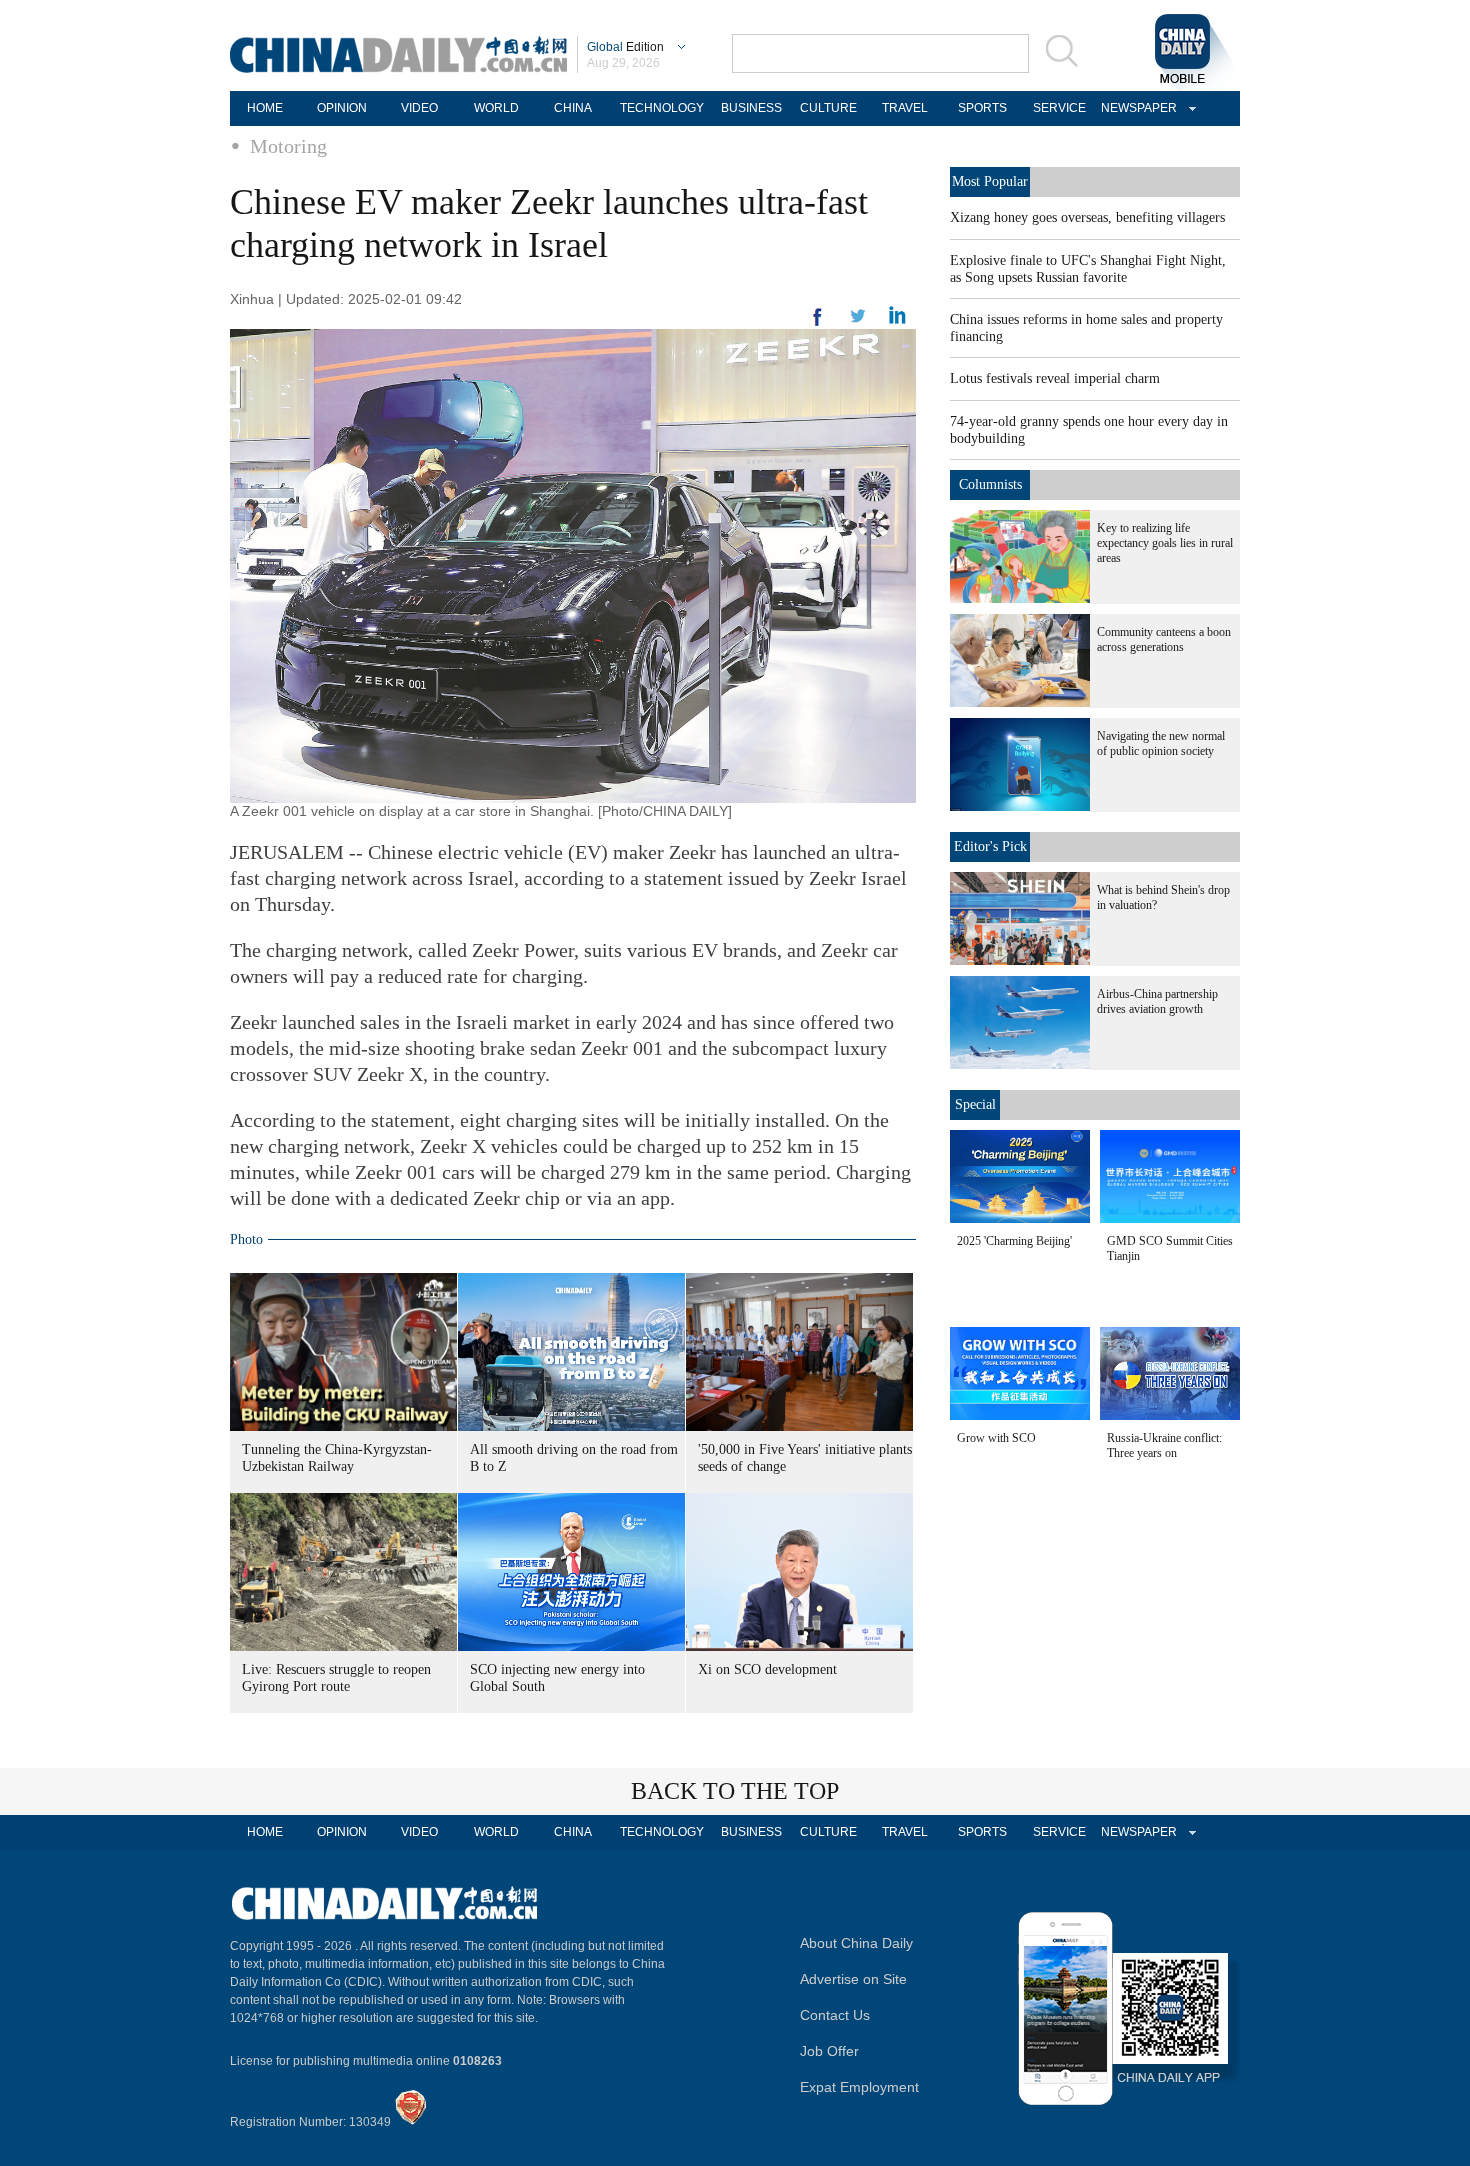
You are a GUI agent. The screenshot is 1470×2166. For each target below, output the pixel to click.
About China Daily (856, 1943)
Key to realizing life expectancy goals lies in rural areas (1165, 543)
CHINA (573, 108)
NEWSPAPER (1136, 108)
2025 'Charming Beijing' (1014, 1241)
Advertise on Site (853, 1979)
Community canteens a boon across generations (1164, 639)
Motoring (288, 146)
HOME (265, 108)
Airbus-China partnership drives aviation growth (1157, 1001)
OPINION (342, 108)
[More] (818, 325)
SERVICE (1059, 108)
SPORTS (982, 108)
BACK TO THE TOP (735, 1791)
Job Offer (829, 2051)
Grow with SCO (996, 1438)
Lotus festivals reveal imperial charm (1055, 378)
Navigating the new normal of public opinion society (1161, 743)
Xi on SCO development (767, 1669)
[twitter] (897, 320)
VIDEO (419, 108)
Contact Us (835, 2015)
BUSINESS (751, 108)
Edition (625, 47)
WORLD (496, 108)
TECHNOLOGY (662, 108)
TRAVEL (905, 108)
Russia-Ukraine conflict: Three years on (1164, 1445)
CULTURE (828, 108)
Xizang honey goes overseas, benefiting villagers (1087, 217)
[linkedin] (858, 322)
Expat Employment (859, 2087)
